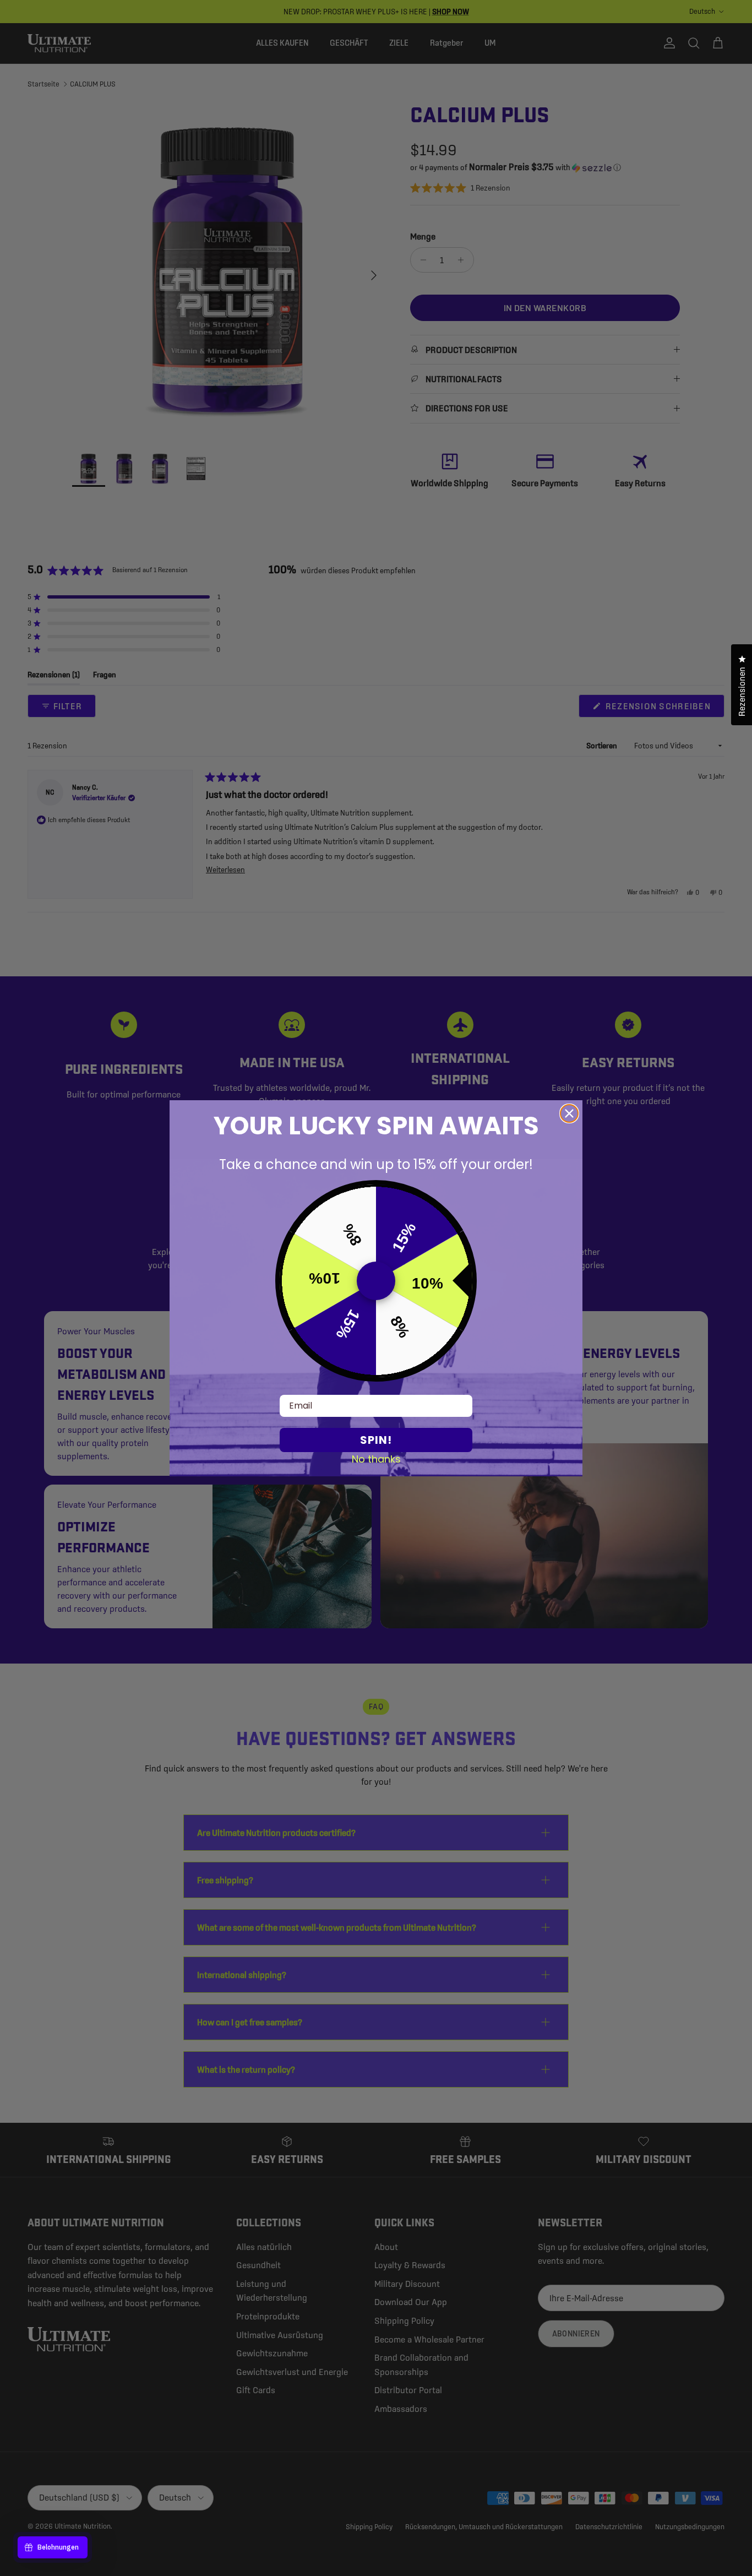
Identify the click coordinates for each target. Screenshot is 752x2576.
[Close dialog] (569, 1113)
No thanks (376, 1459)
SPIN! (376, 1440)
